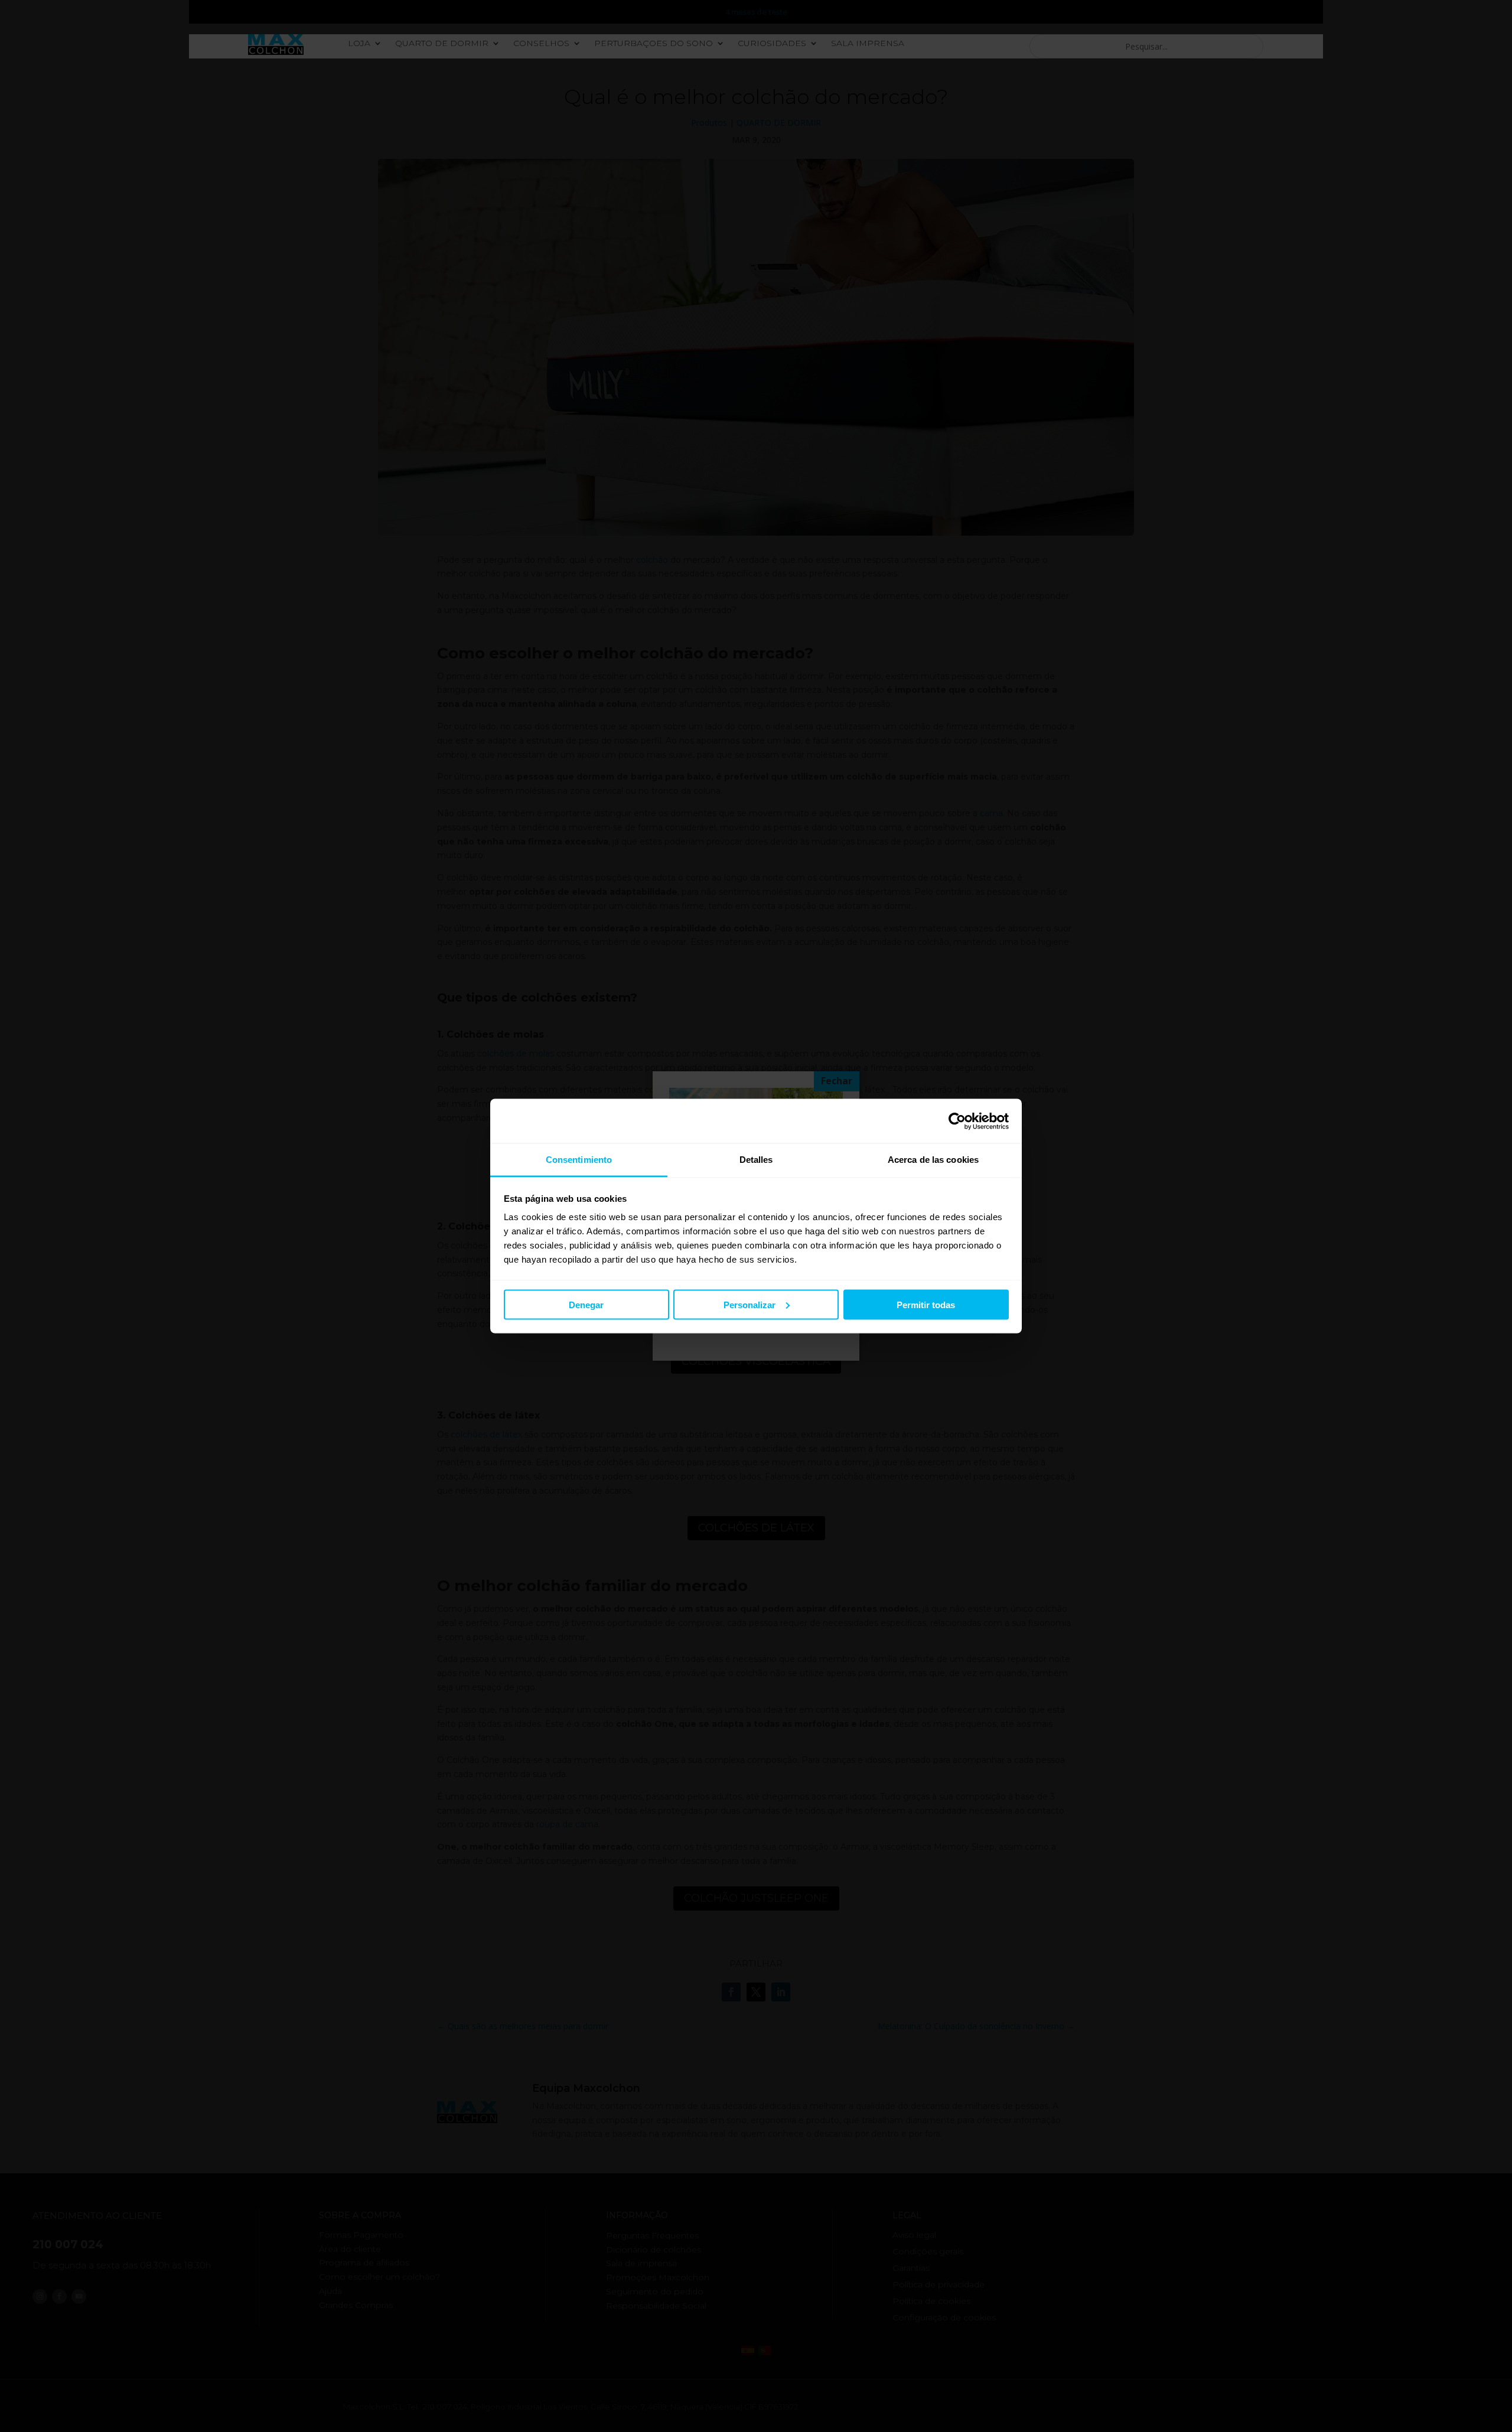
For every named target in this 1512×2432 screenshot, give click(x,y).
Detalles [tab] (756, 1160)
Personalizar (750, 1304)
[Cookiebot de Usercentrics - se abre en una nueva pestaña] (957, 1121)
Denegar (586, 1304)
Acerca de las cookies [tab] (933, 1160)
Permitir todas (926, 1304)
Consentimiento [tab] (579, 1160)
